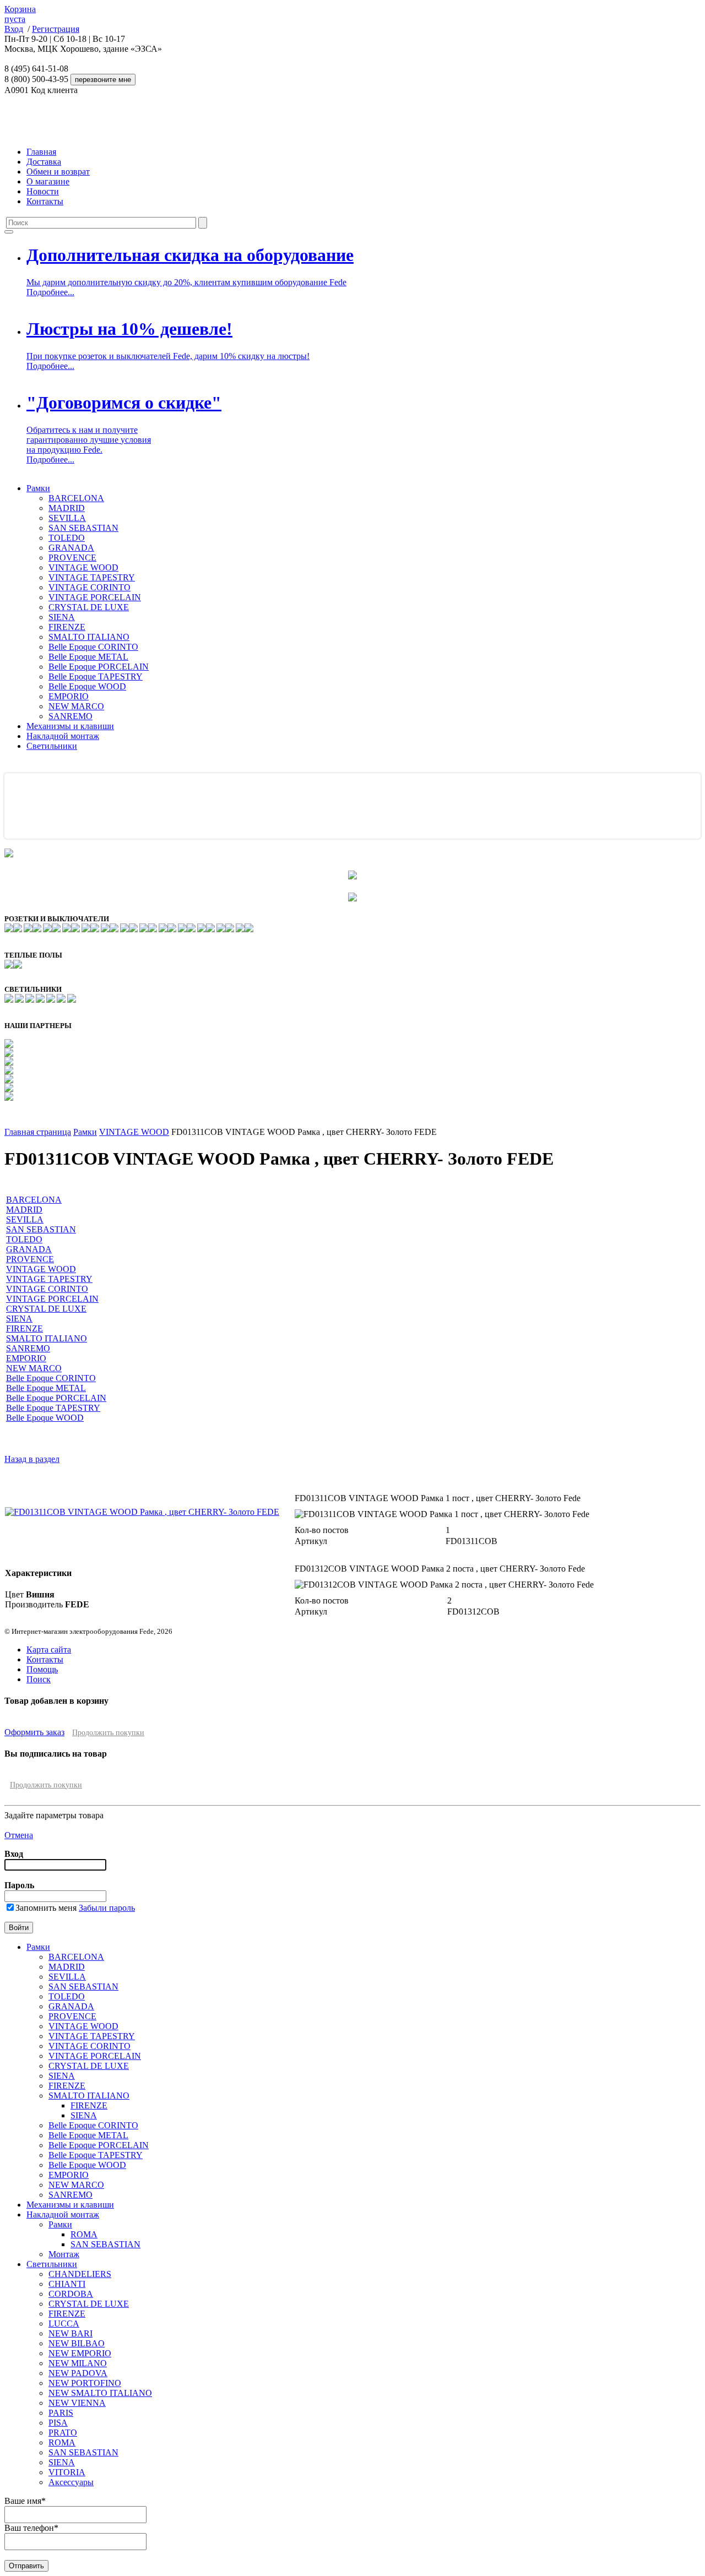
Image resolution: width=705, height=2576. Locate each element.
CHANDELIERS (80, 2274)
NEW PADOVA (78, 2373)
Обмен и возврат (58, 172)
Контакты (45, 201)
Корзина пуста (20, 14)
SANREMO (70, 716)
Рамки (38, 488)
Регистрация (56, 29)
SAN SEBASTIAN (83, 528)
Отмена (19, 1835)
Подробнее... (50, 292)
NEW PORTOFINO (85, 2383)
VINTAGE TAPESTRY (92, 577)
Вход (14, 29)
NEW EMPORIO (80, 2353)
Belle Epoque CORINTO (93, 647)
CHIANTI (67, 2284)
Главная (41, 152)
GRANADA (71, 548)
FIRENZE (67, 627)
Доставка (44, 162)
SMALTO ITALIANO (89, 637)
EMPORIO (69, 696)
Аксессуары (71, 2482)
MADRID (67, 508)
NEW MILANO (78, 2363)
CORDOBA (71, 2294)
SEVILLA (67, 518)
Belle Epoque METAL (88, 657)
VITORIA (67, 2472)
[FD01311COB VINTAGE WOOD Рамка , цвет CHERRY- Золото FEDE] (142, 1512)
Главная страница (38, 1132)
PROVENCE (72, 558)
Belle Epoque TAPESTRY (96, 676)
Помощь (42, 1669)
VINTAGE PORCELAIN (95, 597)
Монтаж (64, 2254)
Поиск (39, 1679)
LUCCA (64, 2324)
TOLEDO (67, 538)
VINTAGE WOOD (83, 567)
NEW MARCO (76, 706)
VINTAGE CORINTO (90, 587)
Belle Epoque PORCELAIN (99, 667)
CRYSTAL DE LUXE (89, 607)
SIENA (62, 617)
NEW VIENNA (77, 2403)
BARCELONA (76, 498)
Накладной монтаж (63, 736)
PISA (58, 2423)
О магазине (48, 181)
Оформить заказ (34, 1732)
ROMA (84, 2234)
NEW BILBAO (77, 2343)
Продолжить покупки (108, 1733)
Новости (43, 191)
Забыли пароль (107, 1908)
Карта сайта (49, 1650)
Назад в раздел (32, 1459)
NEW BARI (70, 2333)
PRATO (63, 2433)
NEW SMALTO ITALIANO (100, 2393)
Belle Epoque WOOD (87, 686)
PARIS (61, 2413)
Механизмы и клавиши (70, 726)
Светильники (52, 746)
